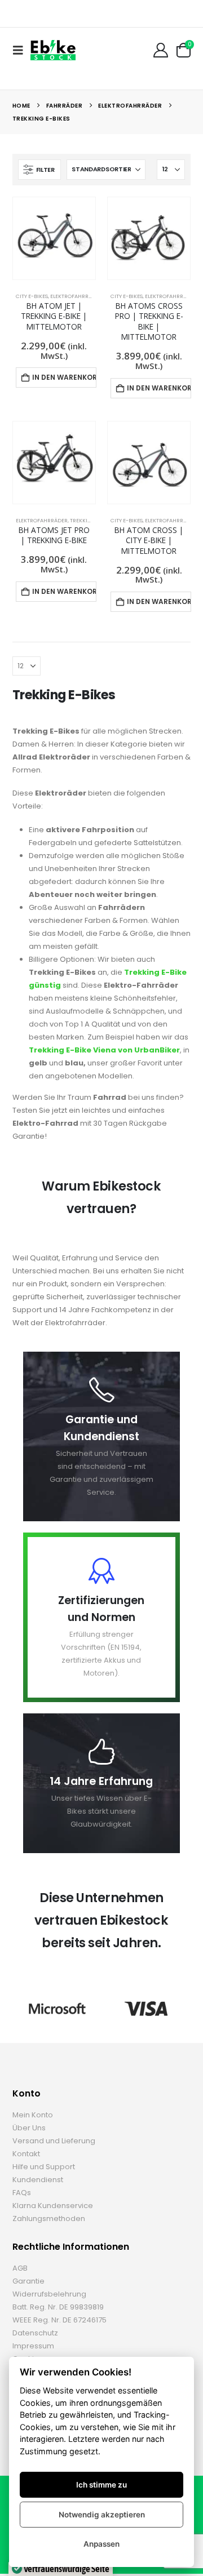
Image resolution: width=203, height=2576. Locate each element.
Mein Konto (33, 2115)
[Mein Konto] (160, 50)
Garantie (28, 2281)
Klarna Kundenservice (53, 2206)
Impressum (33, 2346)
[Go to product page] (54, 238)
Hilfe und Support (44, 2167)
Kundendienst (38, 2180)
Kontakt (26, 2154)
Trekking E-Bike (60, 1050)
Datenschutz (35, 2333)
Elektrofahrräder (76, 296)
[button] (21, 50)
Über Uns (29, 2128)
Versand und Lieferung (54, 2141)
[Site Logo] (53, 50)
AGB (20, 2268)
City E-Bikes (32, 296)
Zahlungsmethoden (49, 2219)
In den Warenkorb (64, 377)
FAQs (22, 2193)
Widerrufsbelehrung (49, 2294)
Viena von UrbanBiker (136, 1050)
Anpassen (101, 2544)
